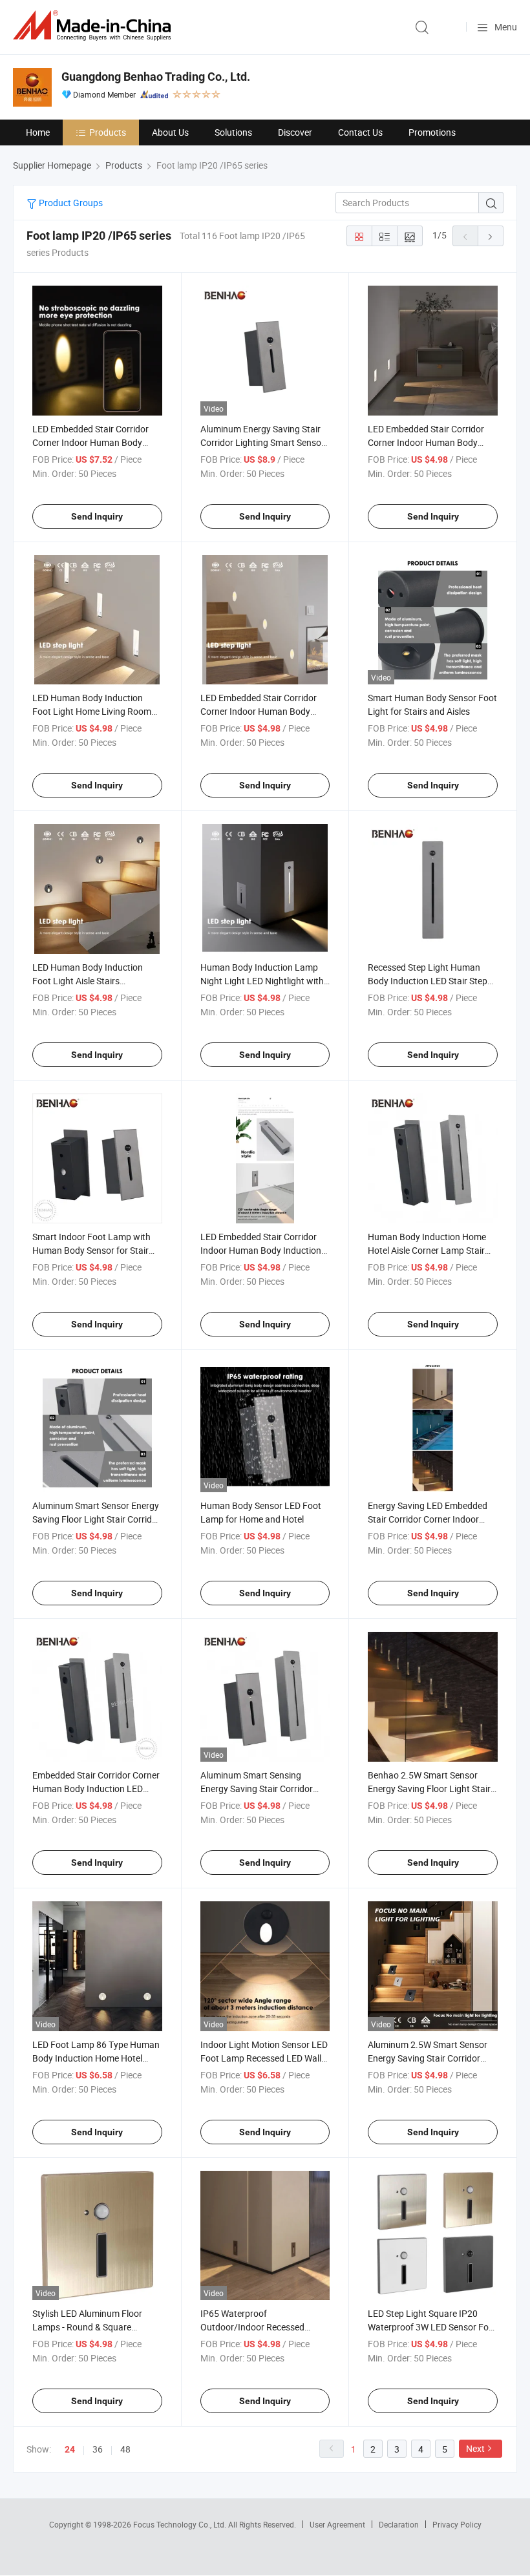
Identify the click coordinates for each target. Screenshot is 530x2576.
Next (475, 2448)
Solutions (233, 132)
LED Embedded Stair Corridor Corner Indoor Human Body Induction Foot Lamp (426, 442)
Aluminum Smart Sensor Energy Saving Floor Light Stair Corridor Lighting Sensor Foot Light (96, 1519)
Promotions (432, 132)
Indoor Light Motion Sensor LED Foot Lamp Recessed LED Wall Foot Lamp (264, 2058)
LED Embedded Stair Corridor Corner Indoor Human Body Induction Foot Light (259, 711)
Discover (295, 132)
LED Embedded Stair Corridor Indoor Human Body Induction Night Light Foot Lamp (261, 1250)
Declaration (399, 2524)
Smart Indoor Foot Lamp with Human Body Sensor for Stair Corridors (91, 1250)
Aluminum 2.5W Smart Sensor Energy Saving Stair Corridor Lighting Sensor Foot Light (428, 2058)
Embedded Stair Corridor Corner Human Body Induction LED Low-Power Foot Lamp (96, 1789)
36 (98, 2449)
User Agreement (337, 2524)
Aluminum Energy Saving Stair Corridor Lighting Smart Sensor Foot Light (262, 442)
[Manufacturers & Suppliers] (94, 26)
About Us (170, 132)
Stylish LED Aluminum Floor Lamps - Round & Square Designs (87, 2327)
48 (125, 2449)
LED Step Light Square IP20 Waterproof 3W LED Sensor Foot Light (432, 2327)
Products (108, 132)
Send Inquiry (97, 516)
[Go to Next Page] (491, 236)
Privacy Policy (457, 2524)
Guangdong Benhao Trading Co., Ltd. (156, 77)
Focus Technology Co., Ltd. (181, 2524)
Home (38, 132)
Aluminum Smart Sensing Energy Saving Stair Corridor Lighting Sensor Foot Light (257, 1789)
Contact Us (360, 132)
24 (70, 2449)
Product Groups (70, 203)
